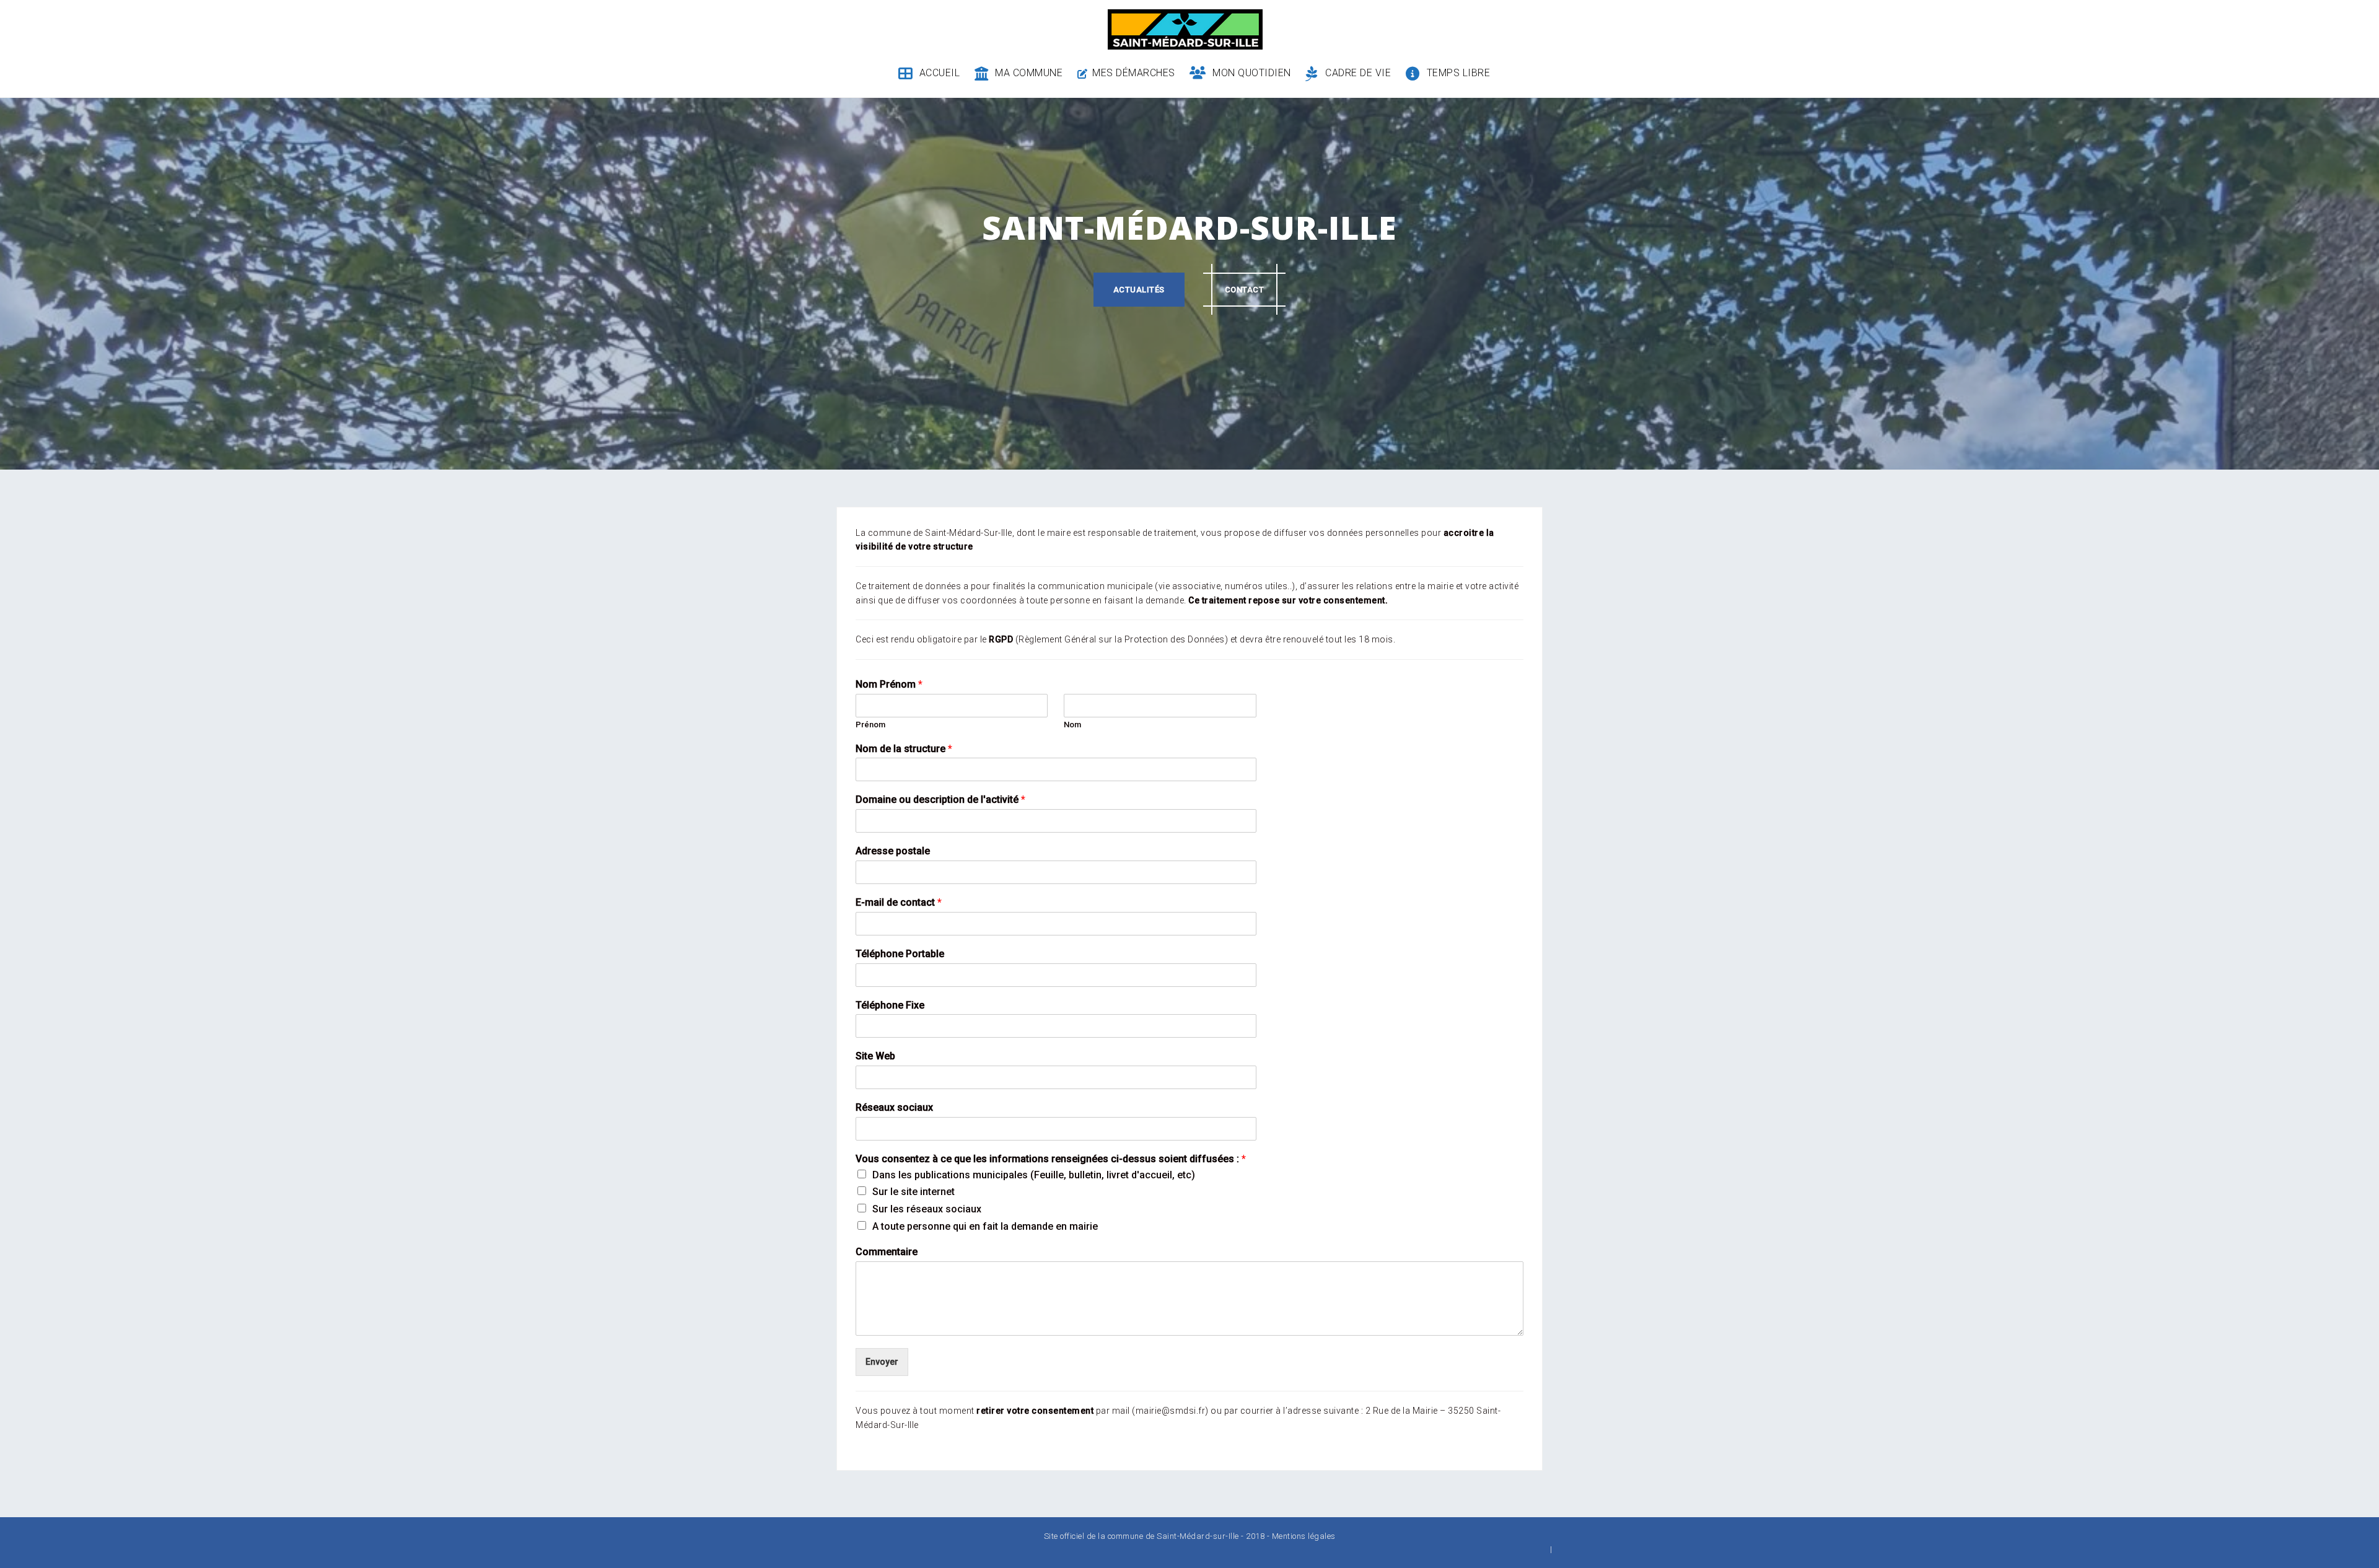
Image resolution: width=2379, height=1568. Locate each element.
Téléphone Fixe (890, 1005)
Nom (1072, 725)
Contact (1245, 290)
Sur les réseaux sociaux (927, 1209)
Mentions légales (1304, 1536)
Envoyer (882, 1362)
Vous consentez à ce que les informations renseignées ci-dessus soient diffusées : (1051, 1159)
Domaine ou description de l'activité (940, 799)
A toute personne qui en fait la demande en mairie (985, 1226)
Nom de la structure (904, 749)
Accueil (940, 73)
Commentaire (887, 1252)
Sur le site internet (913, 1192)
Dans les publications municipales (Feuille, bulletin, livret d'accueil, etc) (1034, 1175)
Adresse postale (893, 851)
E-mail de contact (899, 902)
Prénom (870, 725)
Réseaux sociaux (894, 1107)
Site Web (875, 1056)
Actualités (1139, 290)
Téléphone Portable (900, 954)
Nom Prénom (889, 684)
